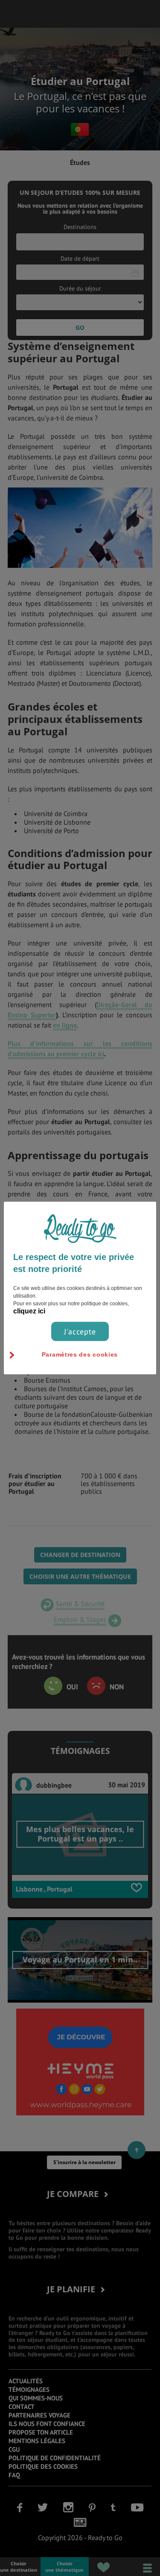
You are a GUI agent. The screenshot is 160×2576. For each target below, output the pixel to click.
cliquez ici (29, 1311)
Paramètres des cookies (80, 1354)
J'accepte (80, 1331)
